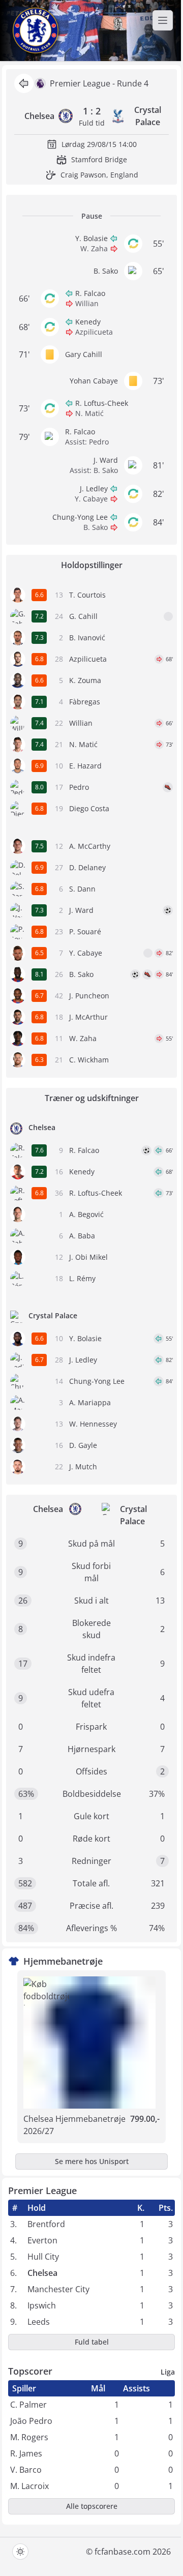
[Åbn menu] (163, 20)
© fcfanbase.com (118, 2552)
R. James (26, 2453)
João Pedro (31, 2421)
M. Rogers (29, 2437)
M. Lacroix (29, 2486)
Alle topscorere (92, 2506)
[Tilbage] (24, 83)
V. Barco (26, 2470)
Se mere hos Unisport (92, 2161)
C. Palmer (28, 2405)
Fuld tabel (92, 2342)
